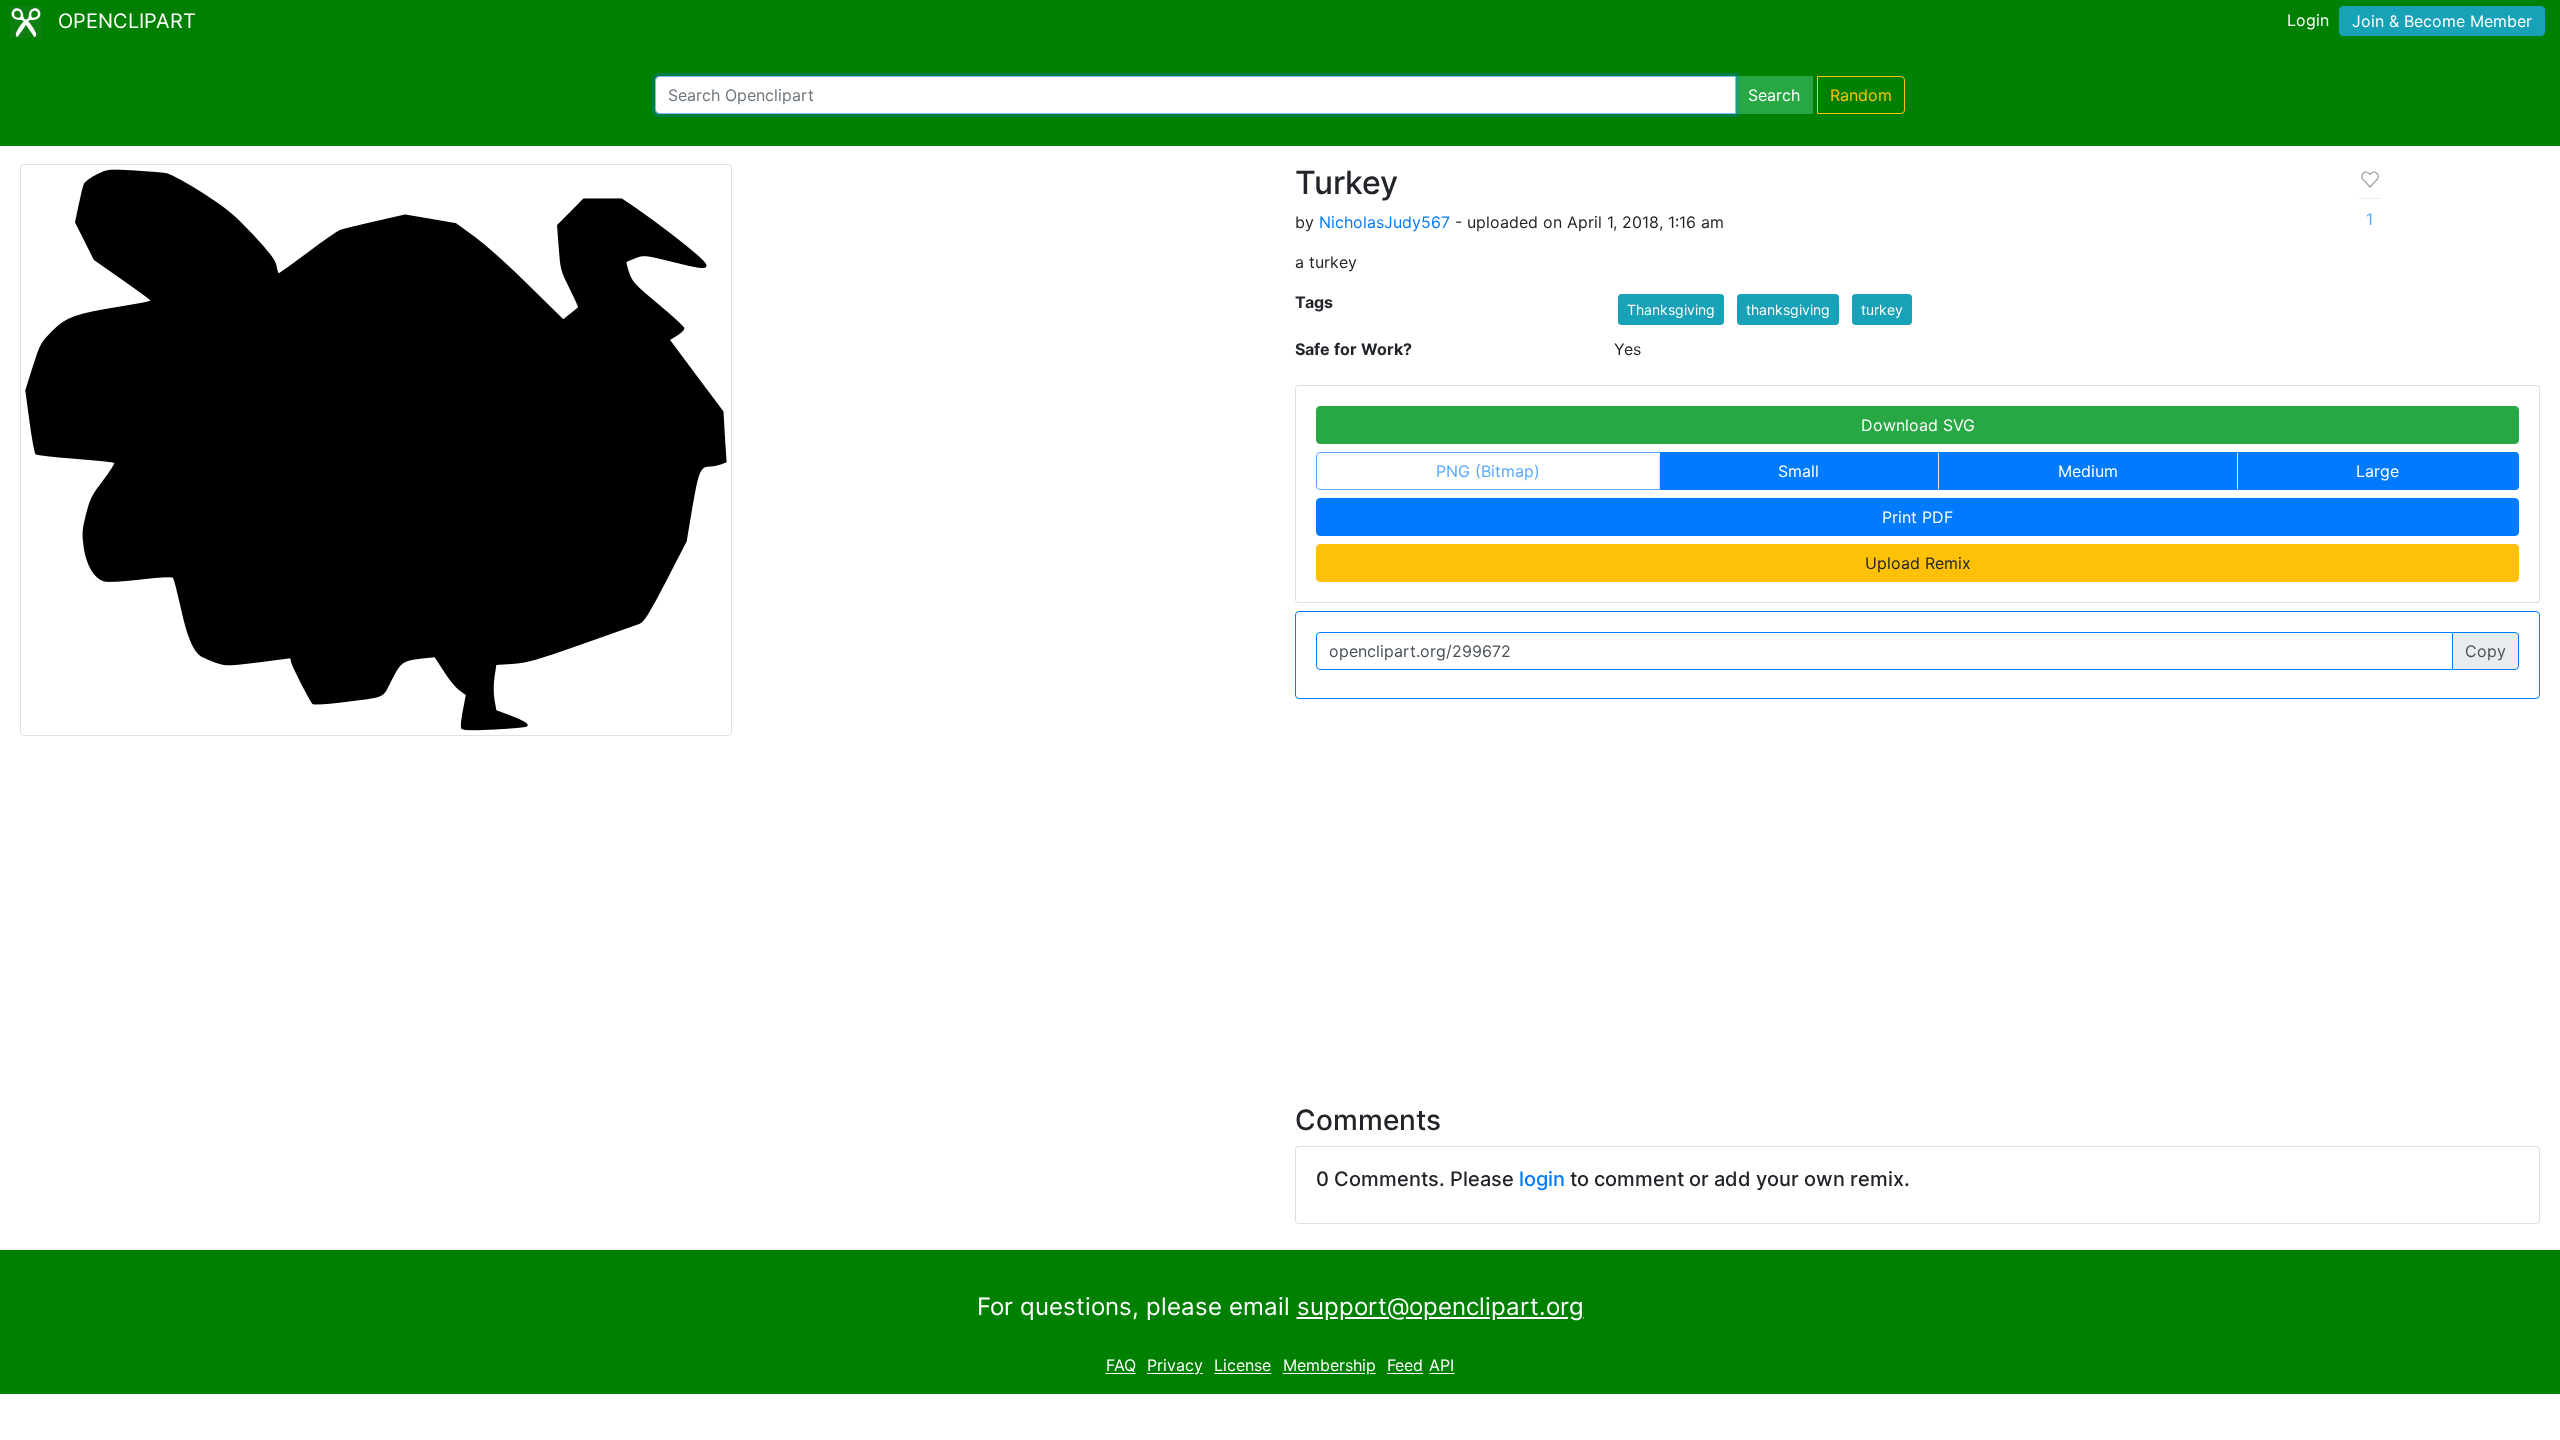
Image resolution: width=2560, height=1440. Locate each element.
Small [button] (1798, 471)
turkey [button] (1882, 309)
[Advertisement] (1280, 908)
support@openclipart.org (1440, 1306)
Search (1774, 95)
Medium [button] (2088, 471)
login (1542, 1179)
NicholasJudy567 (1384, 222)
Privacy (1175, 1366)
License (1242, 1366)
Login (2308, 20)
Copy (2485, 651)
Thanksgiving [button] (1671, 309)
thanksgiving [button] (1788, 309)
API (1441, 1366)
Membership (1329, 1366)
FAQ (1121, 1366)
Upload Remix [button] (1918, 563)
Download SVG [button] (1918, 425)
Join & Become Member (2442, 21)
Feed (1405, 1366)
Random (1861, 95)
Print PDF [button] (1917, 517)
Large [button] (2377, 471)
